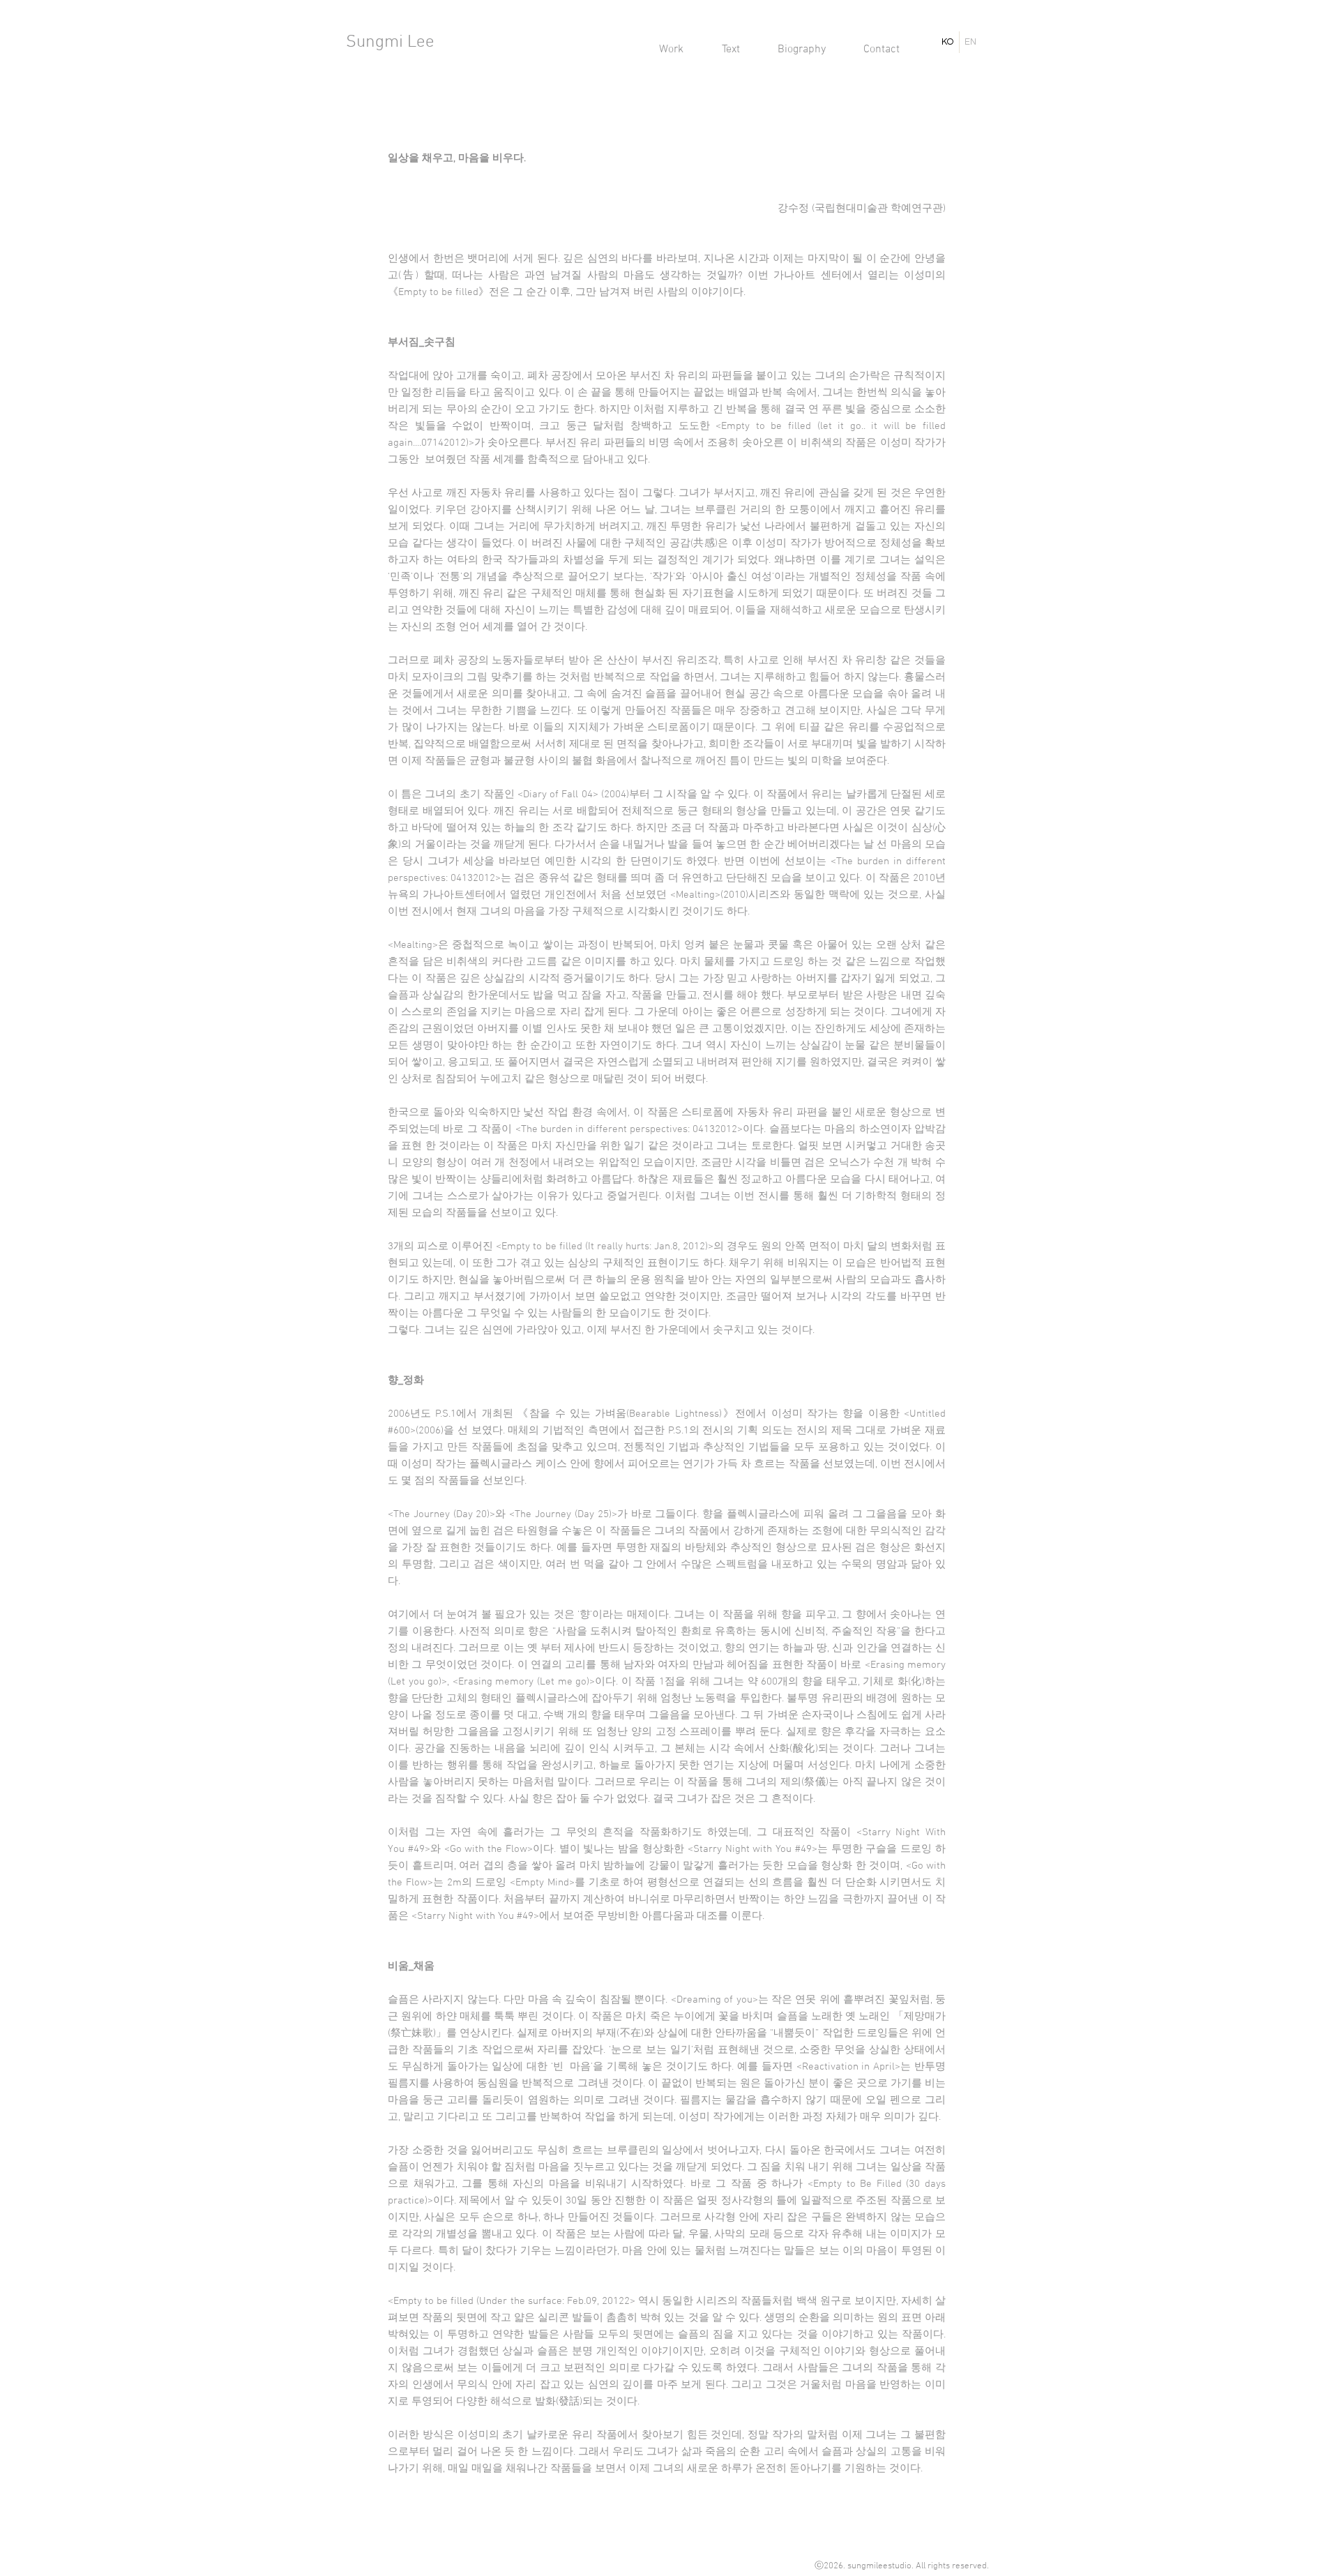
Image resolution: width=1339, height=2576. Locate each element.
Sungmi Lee (390, 43)
